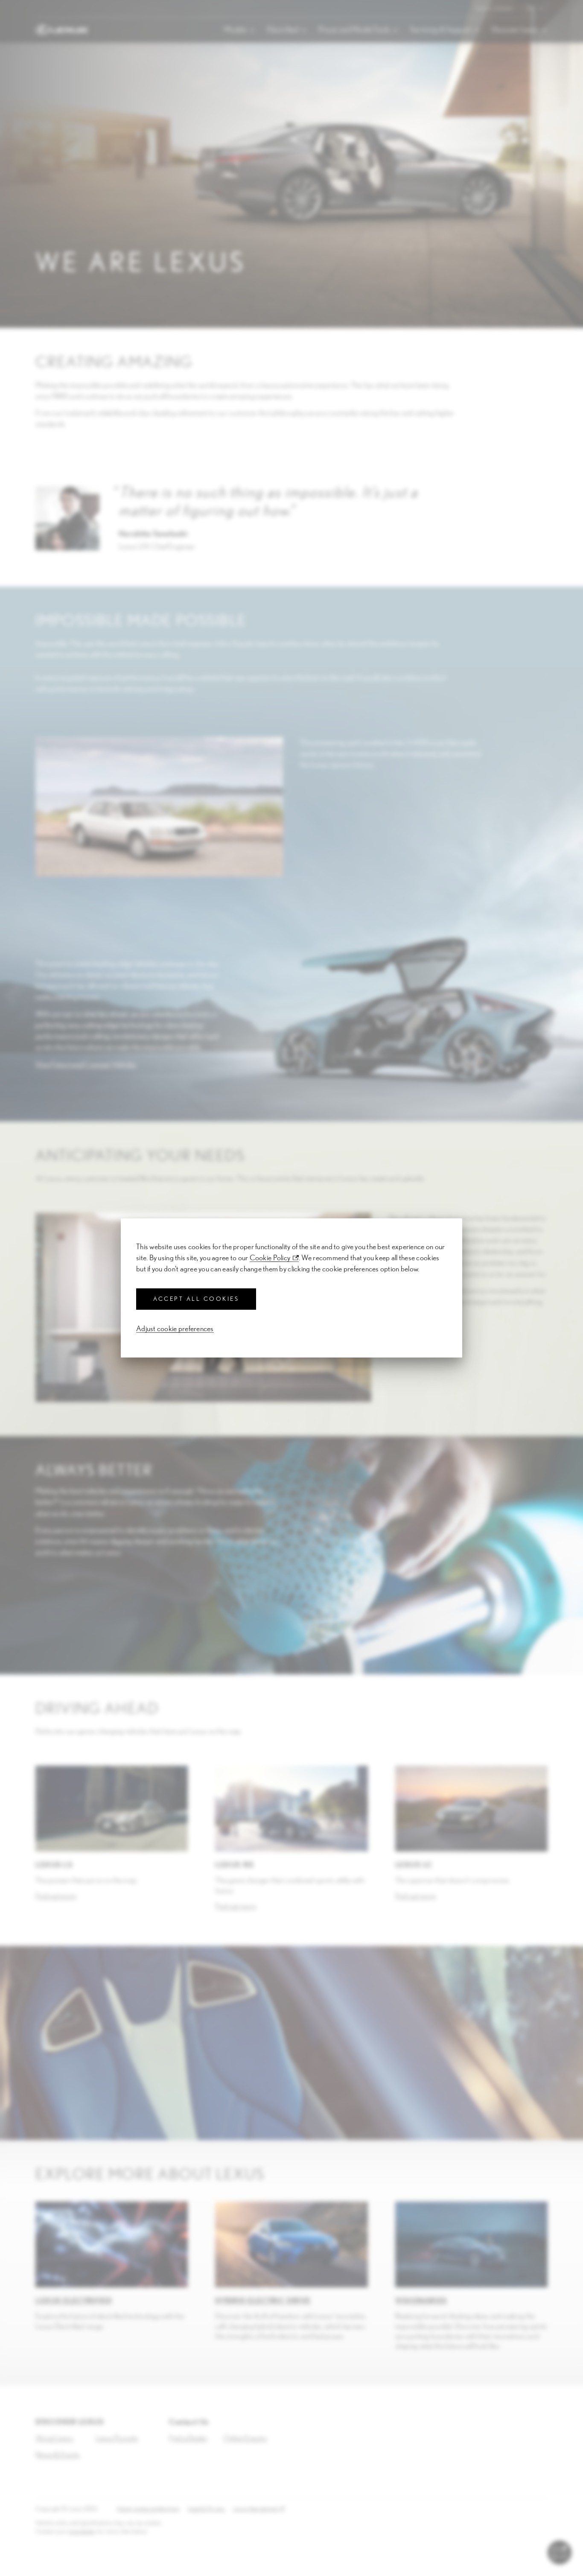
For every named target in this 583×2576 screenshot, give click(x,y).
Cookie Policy (270, 1258)
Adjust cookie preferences (175, 1329)
